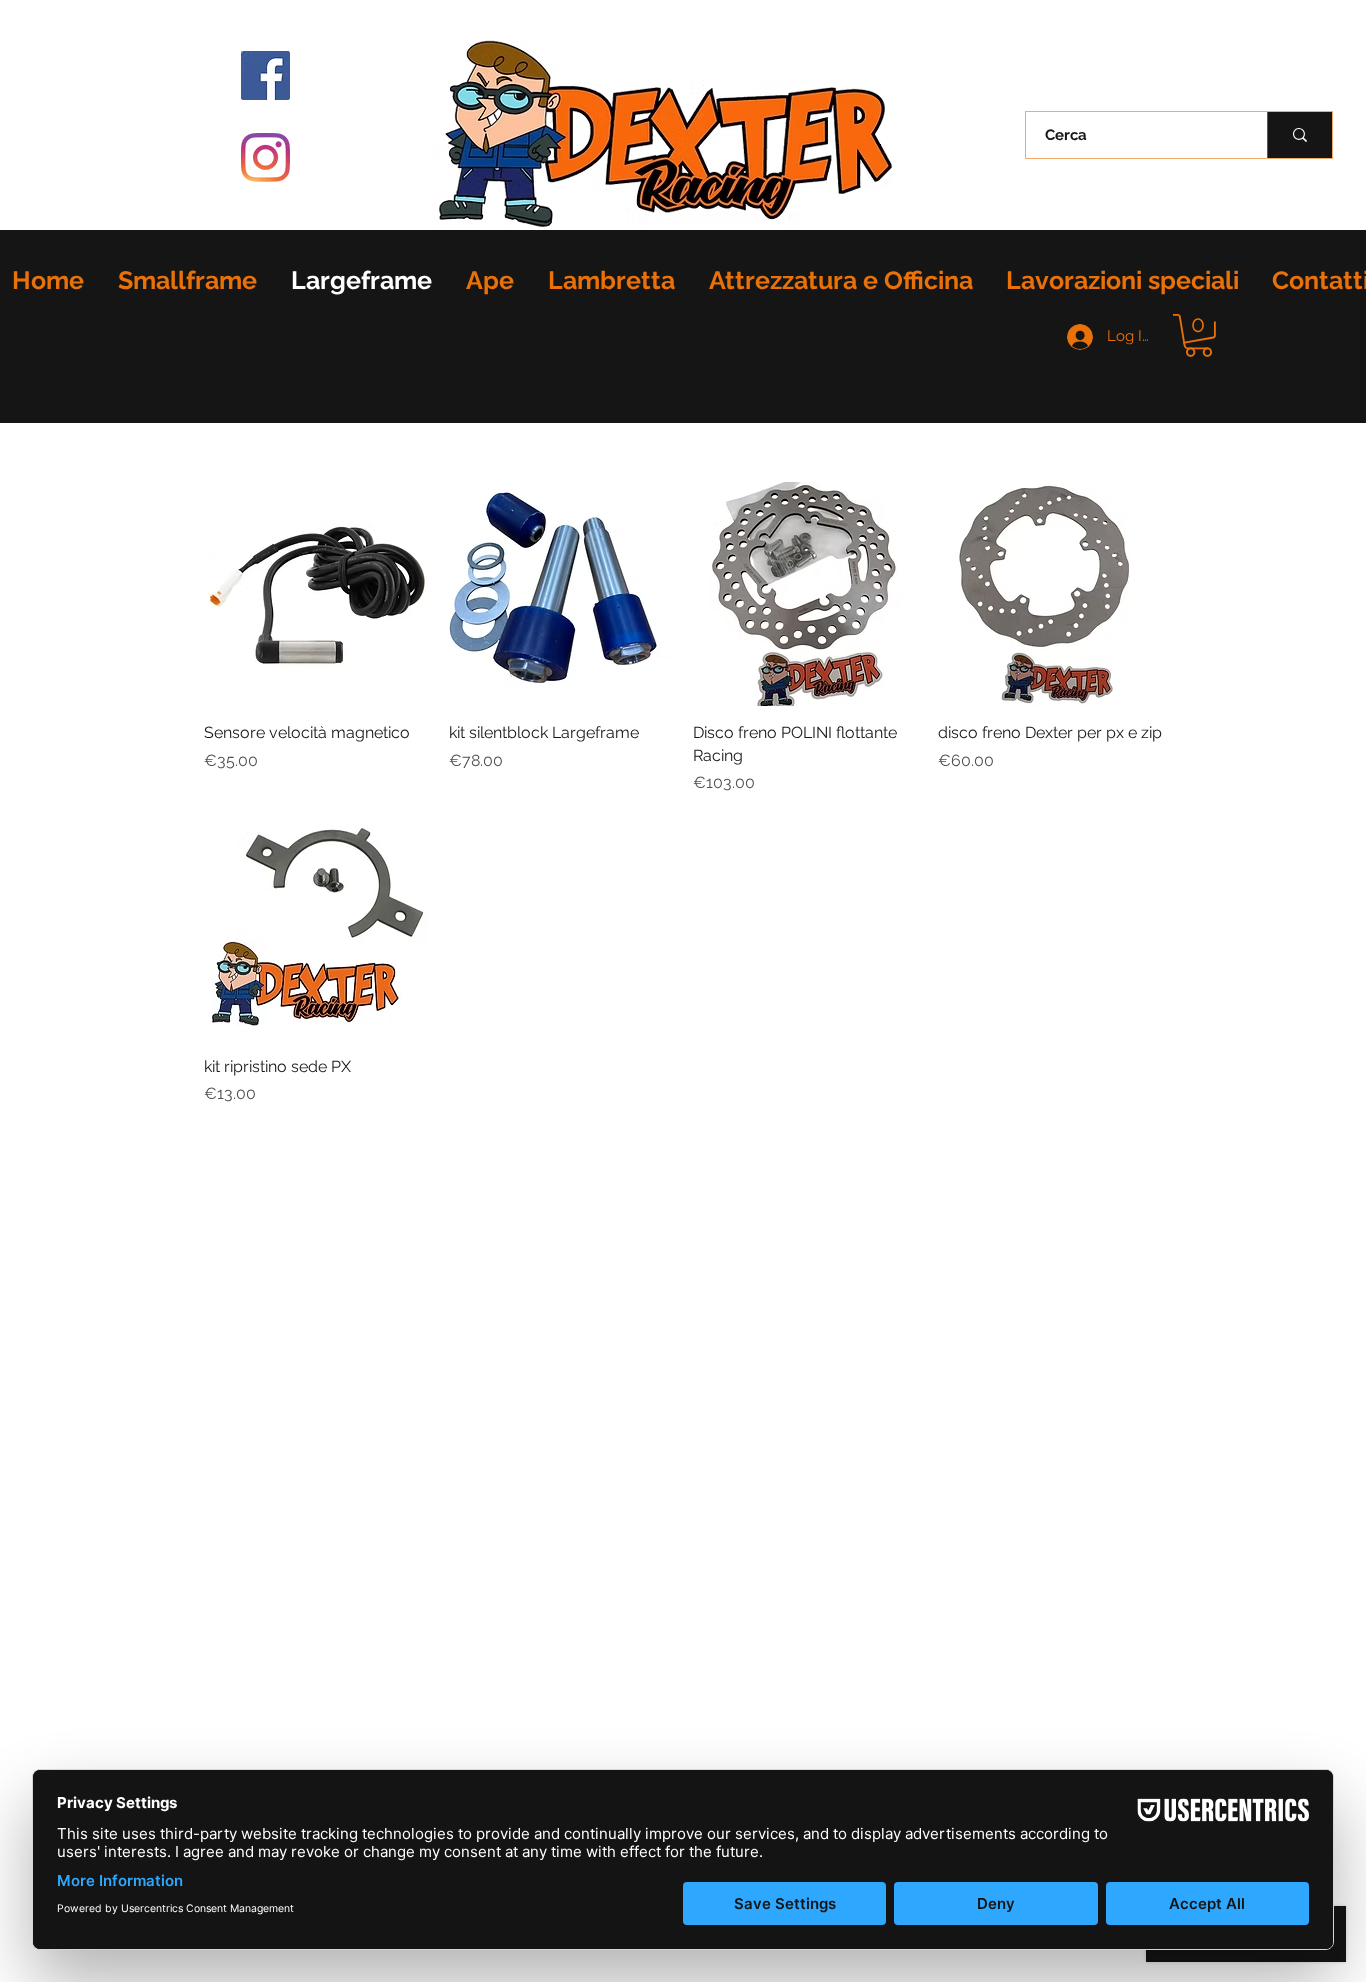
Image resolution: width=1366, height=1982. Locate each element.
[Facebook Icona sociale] (265, 75)
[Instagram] (265, 157)
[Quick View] (316, 594)
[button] (1198, 335)
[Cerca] (1299, 135)
